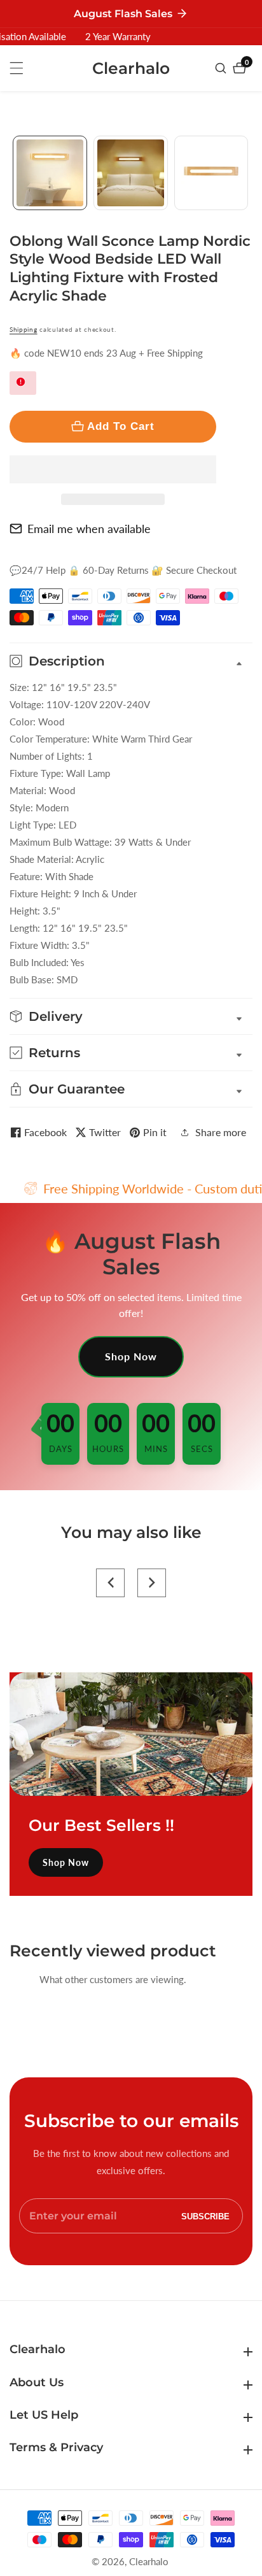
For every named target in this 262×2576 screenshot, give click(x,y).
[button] (113, 469)
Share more (221, 1132)
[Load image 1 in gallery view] (50, 173)
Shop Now (131, 1356)
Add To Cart (121, 426)
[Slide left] (14, 173)
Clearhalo (149, 2562)
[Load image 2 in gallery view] (131, 173)
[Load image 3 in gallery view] (211, 173)
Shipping (24, 329)
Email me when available (89, 529)
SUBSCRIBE (205, 2216)
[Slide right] (248, 173)
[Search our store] (222, 68)
